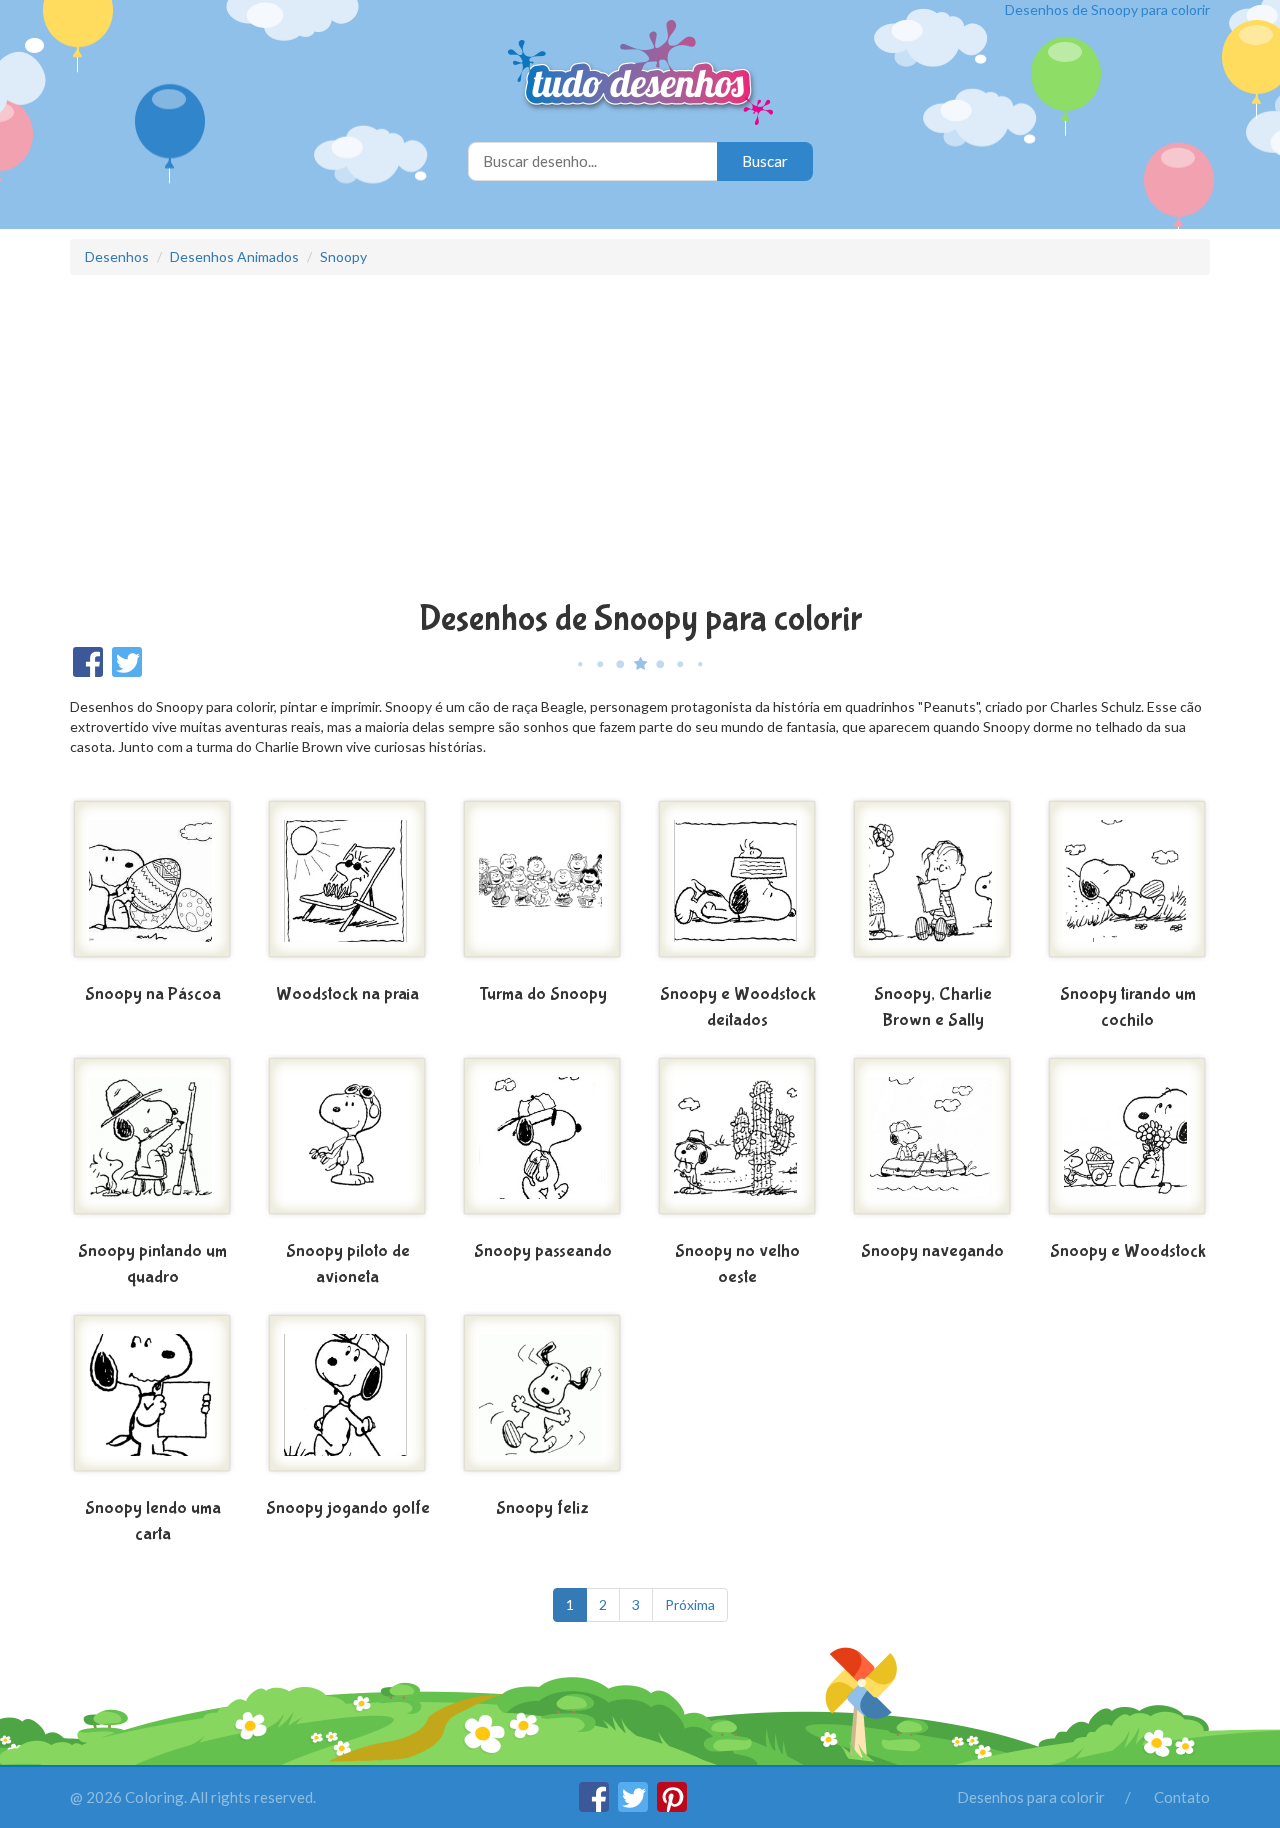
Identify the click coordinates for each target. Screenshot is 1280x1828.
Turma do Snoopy (543, 994)
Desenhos (117, 256)
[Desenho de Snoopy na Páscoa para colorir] (152, 887)
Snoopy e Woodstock (1128, 1251)
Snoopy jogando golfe (348, 1508)
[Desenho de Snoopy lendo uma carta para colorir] (152, 1401)
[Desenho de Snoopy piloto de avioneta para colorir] (347, 1144)
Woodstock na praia (347, 994)
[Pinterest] (672, 1806)
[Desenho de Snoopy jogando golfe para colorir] (347, 1401)
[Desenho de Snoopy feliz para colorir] (542, 1401)
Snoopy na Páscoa (153, 994)
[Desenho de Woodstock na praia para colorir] (347, 887)
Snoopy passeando (543, 1251)
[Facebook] (595, 1806)
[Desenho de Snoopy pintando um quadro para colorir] (152, 1144)
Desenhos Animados (234, 256)
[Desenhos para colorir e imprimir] (640, 74)
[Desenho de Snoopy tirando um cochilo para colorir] (1127, 887)
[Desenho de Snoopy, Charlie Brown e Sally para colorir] (932, 887)
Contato (1182, 1797)
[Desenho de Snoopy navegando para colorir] (932, 1144)
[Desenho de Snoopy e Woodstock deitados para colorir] (737, 887)
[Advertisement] (640, 440)
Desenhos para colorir (1031, 1797)
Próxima (690, 1604)
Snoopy (343, 256)
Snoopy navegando (932, 1251)
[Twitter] (634, 1806)
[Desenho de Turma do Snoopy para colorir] (542, 887)
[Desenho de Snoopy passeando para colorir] (542, 1144)
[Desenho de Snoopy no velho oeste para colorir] (737, 1144)
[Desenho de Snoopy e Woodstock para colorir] (1127, 1144)
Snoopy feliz (542, 1508)
